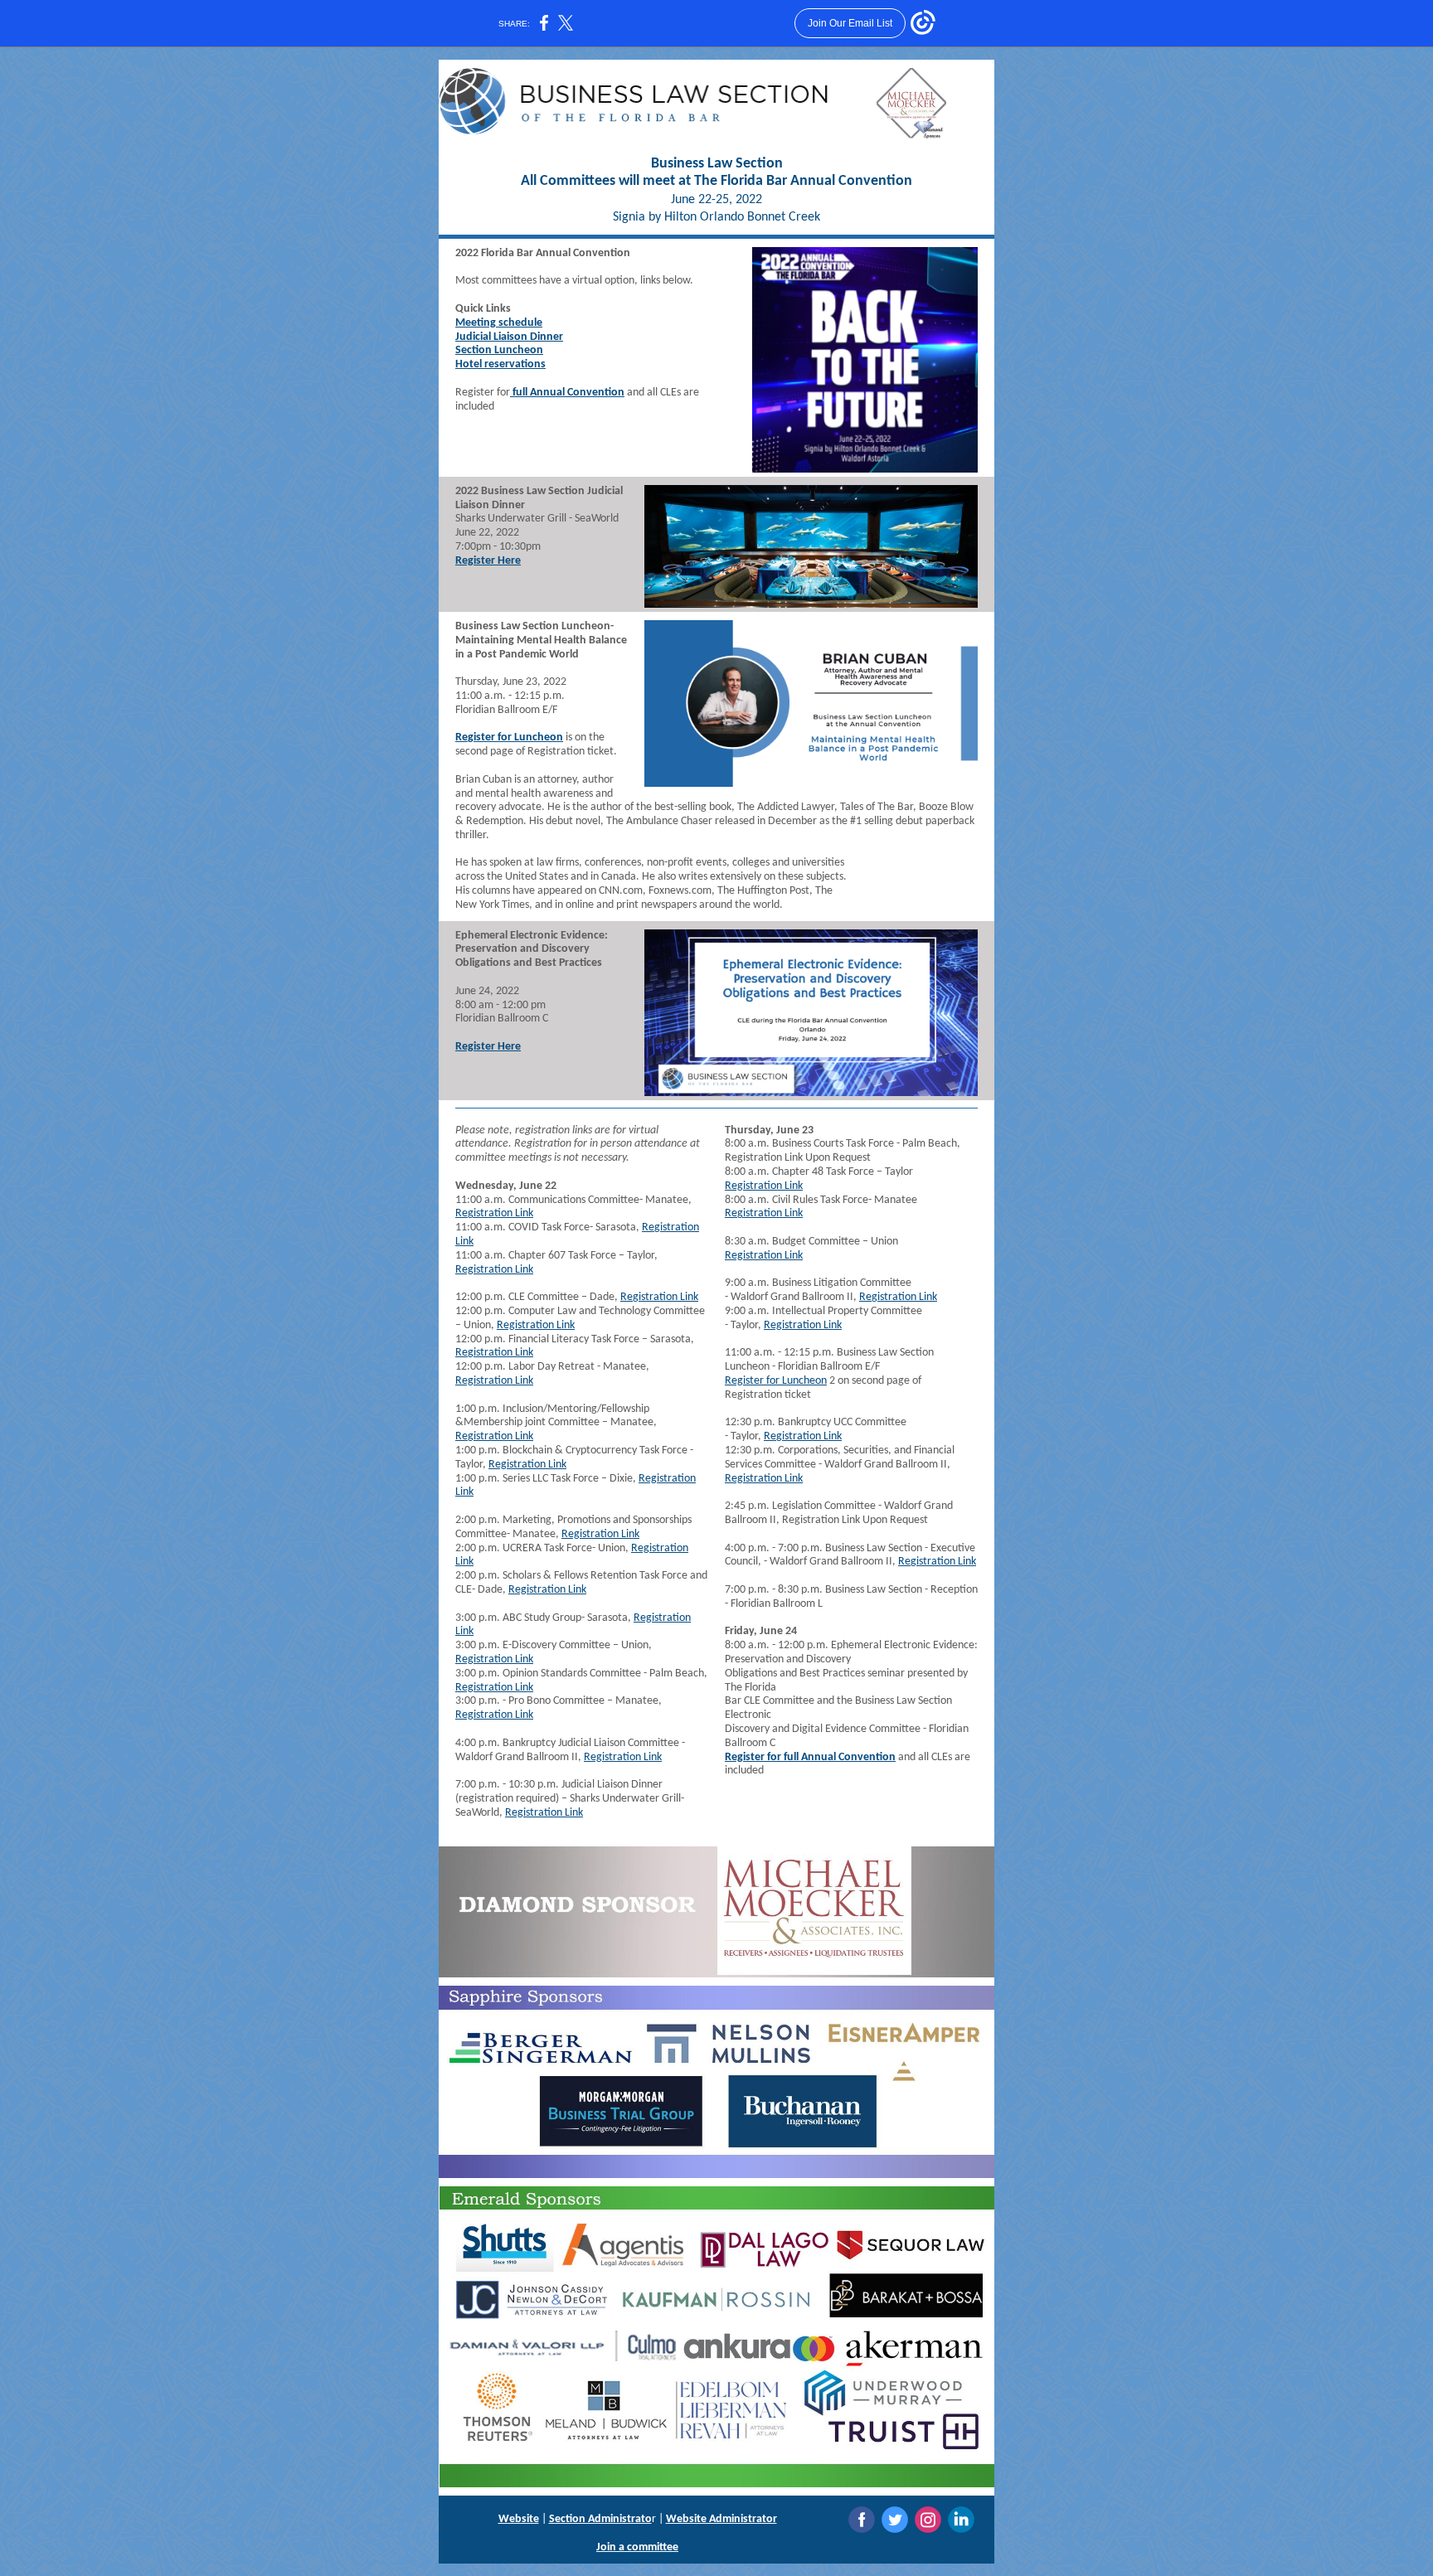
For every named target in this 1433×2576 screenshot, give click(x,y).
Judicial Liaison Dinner (509, 337)
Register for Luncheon (509, 737)
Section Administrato (600, 2519)
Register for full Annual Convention (810, 1757)
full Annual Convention (567, 393)
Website (519, 2519)
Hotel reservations (500, 364)
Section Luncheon (499, 350)
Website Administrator (721, 2519)
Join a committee (637, 2547)
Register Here (488, 561)
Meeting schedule (499, 323)
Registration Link (494, 1213)
